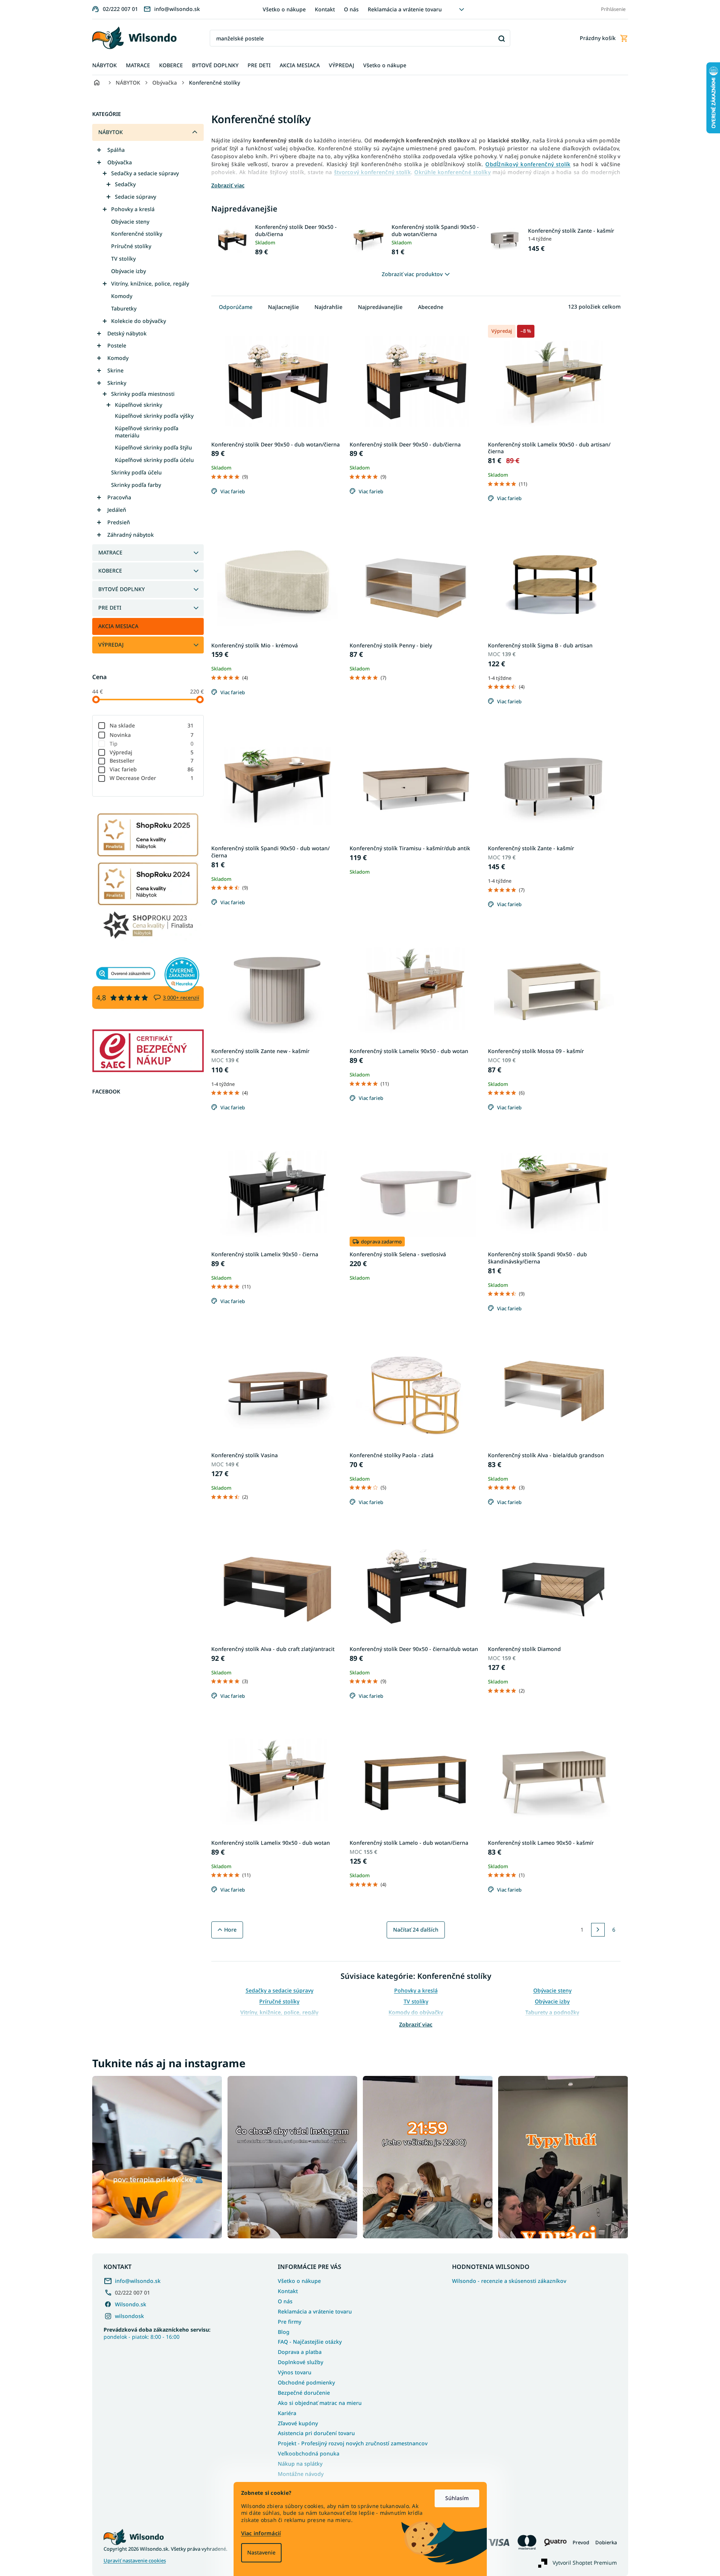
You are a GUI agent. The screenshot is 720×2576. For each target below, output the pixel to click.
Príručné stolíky (131, 246)
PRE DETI (110, 608)
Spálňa (116, 150)
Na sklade (152, 725)
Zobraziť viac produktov (412, 274)
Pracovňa (119, 497)
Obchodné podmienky (306, 2382)
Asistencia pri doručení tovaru (316, 2433)
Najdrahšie (328, 307)
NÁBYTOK (111, 132)
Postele (117, 345)
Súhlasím (457, 2498)
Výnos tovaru (295, 2372)
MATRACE (110, 552)
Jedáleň (117, 510)
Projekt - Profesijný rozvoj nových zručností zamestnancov (353, 2443)
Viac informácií (261, 2533)
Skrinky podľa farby (136, 485)
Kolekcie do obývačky (139, 321)
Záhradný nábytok (131, 535)
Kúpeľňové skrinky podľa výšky (154, 416)
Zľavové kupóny (298, 2423)
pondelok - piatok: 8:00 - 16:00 (157, 2333)
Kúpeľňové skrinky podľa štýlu (153, 447)
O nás (351, 9)
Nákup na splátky (300, 2464)
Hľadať (502, 38)
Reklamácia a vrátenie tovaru (405, 9)
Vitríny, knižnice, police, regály (150, 283)
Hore (230, 1930)
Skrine (115, 370)
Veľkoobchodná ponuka (309, 2453)
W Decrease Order (152, 778)
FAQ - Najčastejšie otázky (310, 2342)
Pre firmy (290, 2322)
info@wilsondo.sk (138, 2281)
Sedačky (125, 184)
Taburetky (124, 308)
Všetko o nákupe (284, 9)
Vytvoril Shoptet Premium (585, 2562)
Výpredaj (152, 752)
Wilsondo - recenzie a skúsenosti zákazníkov (509, 2281)
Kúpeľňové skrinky (139, 405)
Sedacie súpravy (135, 197)
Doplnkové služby (300, 2362)
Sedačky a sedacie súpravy (145, 173)
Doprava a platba (300, 2352)
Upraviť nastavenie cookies (135, 2561)
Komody (122, 296)
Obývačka (120, 162)
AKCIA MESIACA (118, 626)
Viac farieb (152, 769)
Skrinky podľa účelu (136, 472)
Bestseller (152, 761)
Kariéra (287, 2413)
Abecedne (431, 307)
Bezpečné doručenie (304, 2393)
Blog (284, 2332)
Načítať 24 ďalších (416, 1930)
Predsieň (119, 522)
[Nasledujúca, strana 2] (598, 1930)
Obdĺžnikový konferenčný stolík (528, 164)
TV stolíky (123, 259)
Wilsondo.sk (131, 2304)
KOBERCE (110, 571)
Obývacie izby (129, 271)
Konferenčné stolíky (137, 234)
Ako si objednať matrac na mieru (320, 2403)
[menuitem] (105, 66)
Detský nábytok (127, 333)
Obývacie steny (130, 222)
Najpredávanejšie (380, 307)
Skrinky (117, 383)
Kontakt (325, 9)
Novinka (152, 735)
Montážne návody (301, 2474)
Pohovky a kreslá (133, 209)
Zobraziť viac (416, 2024)
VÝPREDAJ (111, 645)
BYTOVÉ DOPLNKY (122, 589)
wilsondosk (129, 2316)
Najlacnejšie (283, 307)
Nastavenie (261, 2552)
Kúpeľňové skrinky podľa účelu (154, 460)
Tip (152, 744)
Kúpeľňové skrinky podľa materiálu (147, 432)
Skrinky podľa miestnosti (143, 394)
